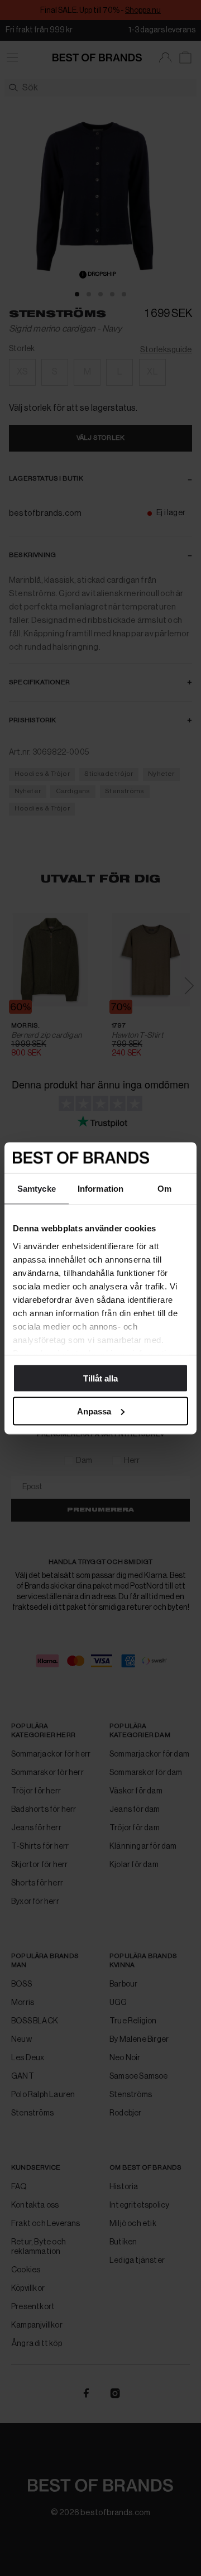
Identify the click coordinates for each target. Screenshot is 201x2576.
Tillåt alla (100, 1378)
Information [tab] (100, 1189)
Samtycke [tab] (37, 1189)
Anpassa (94, 1411)
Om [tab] (164, 1189)
